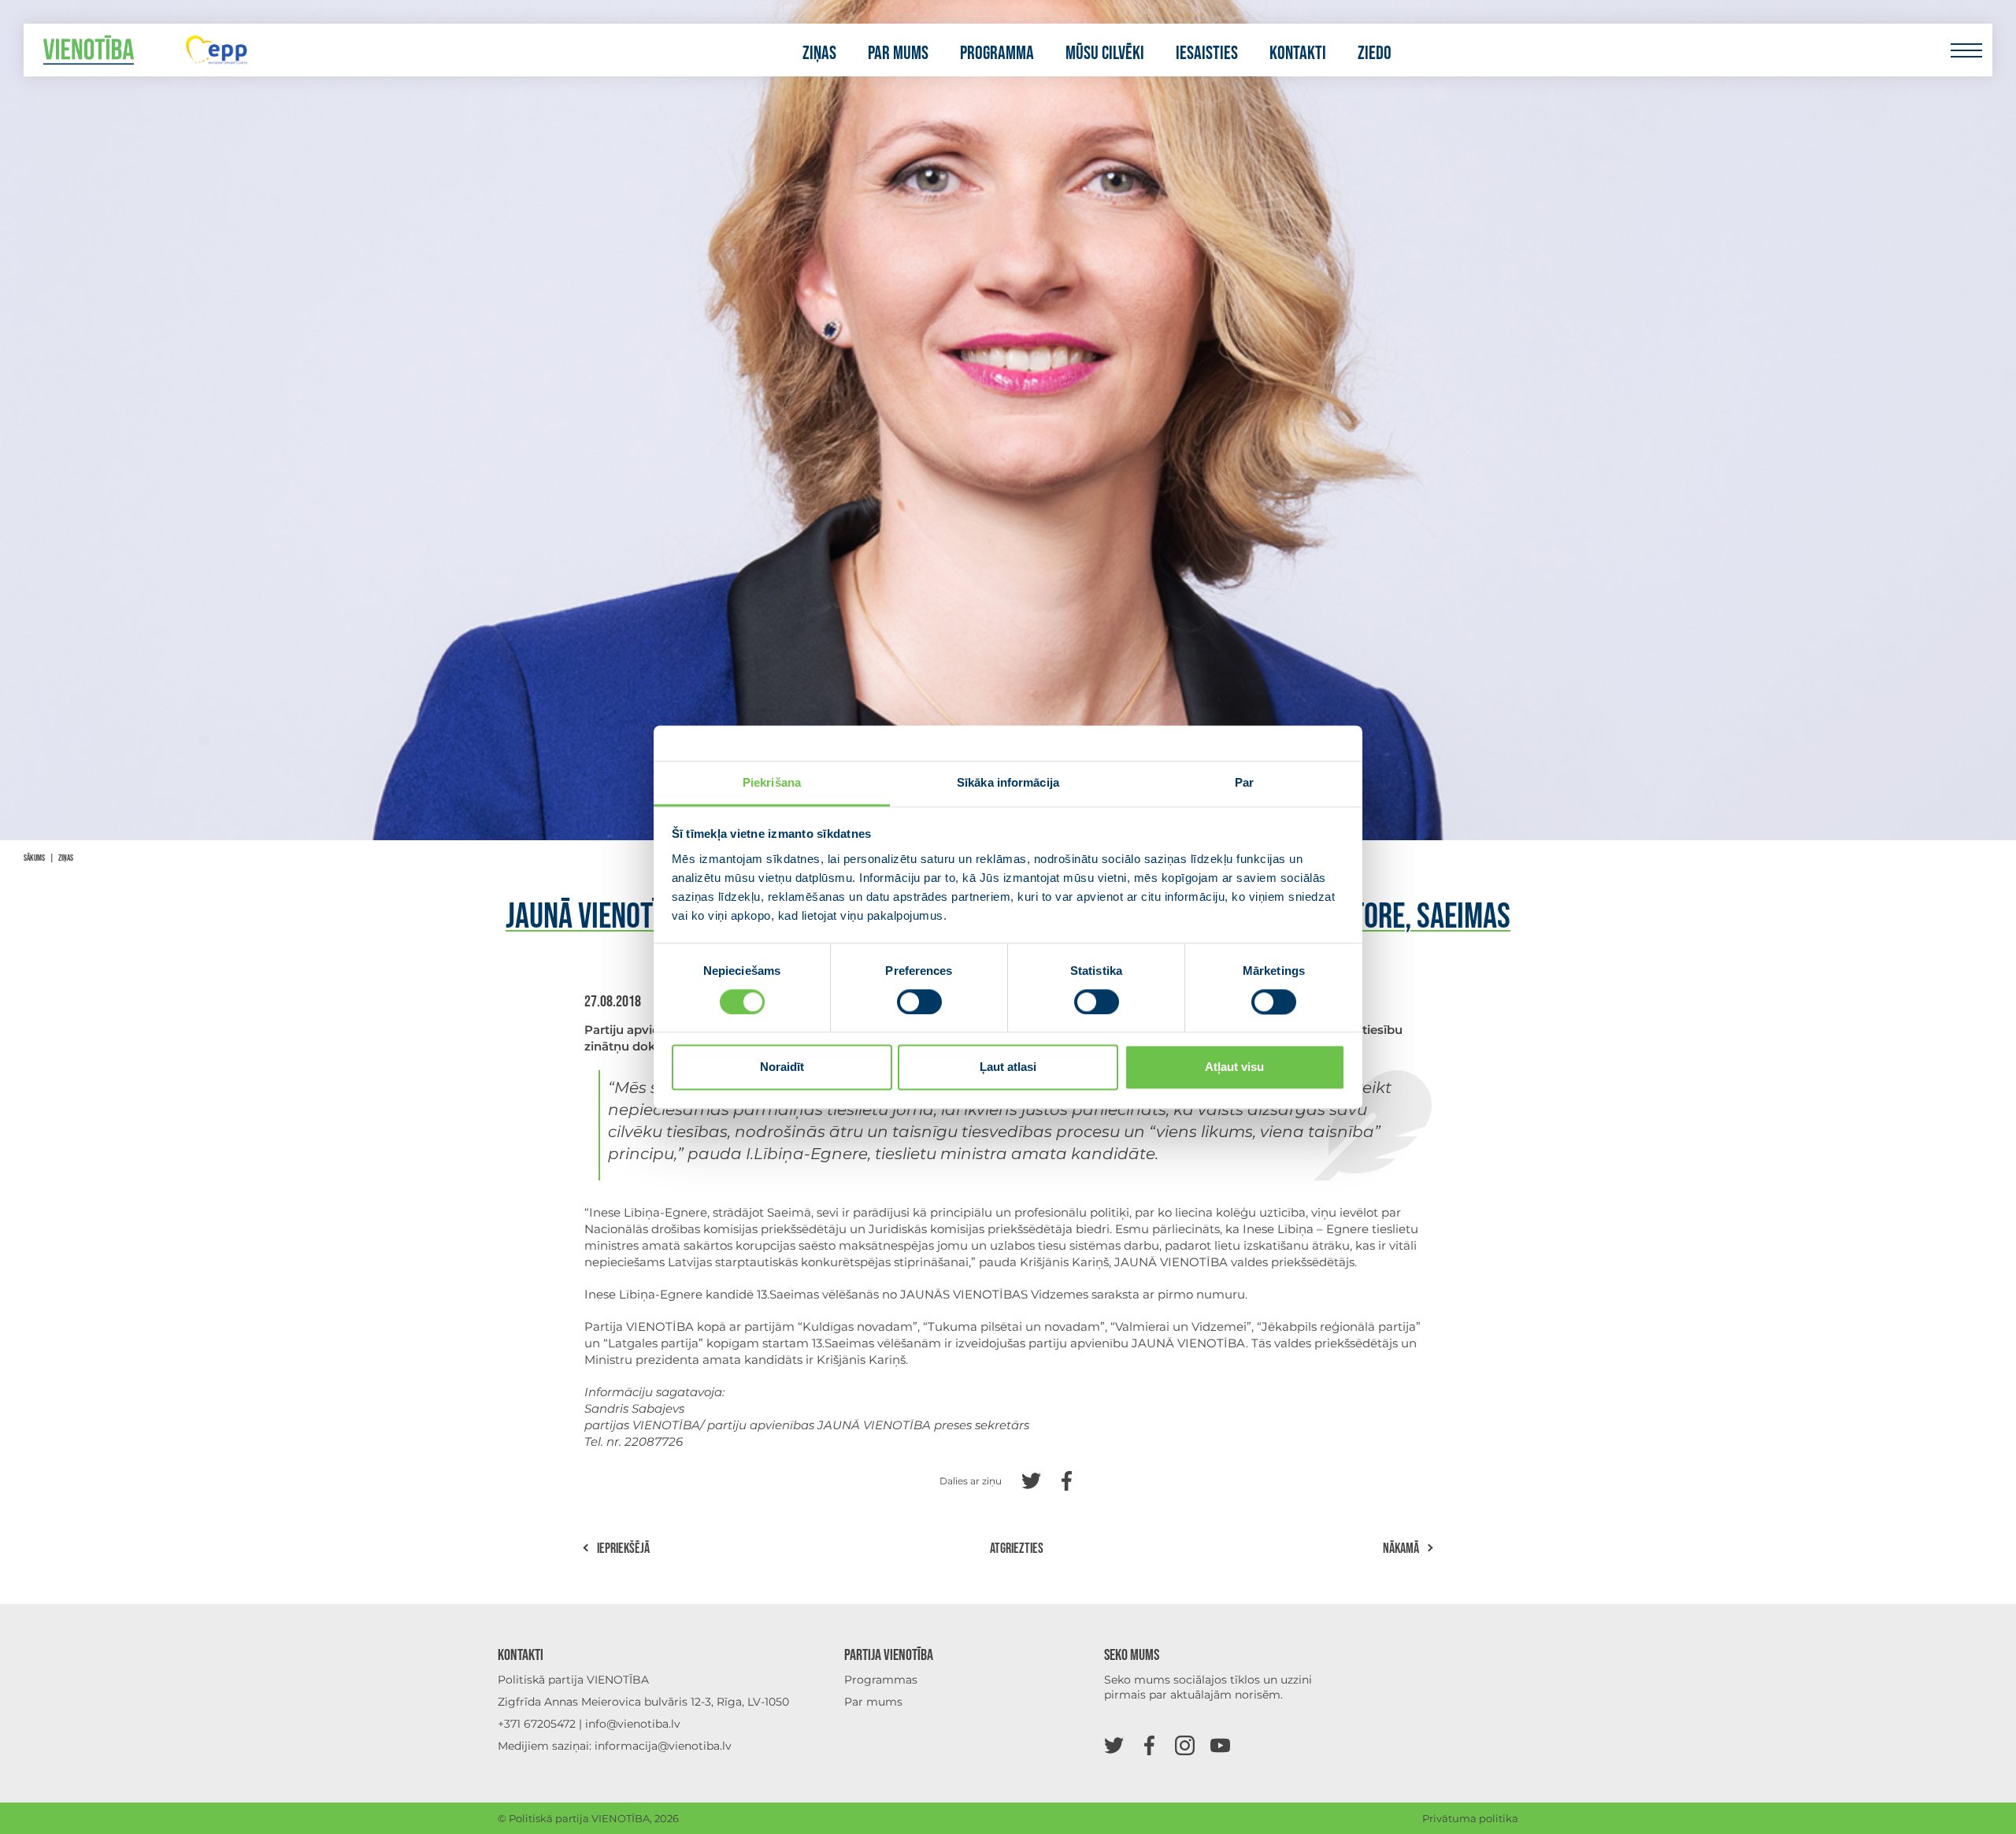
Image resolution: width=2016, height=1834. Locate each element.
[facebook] (1149, 1745)
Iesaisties (1207, 54)
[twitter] (1114, 1745)
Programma (997, 54)
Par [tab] (1244, 782)
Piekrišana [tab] (772, 782)
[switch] (919, 1002)
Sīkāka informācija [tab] (1008, 782)
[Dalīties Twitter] (1031, 1479)
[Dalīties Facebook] (1067, 1479)
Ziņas (819, 54)
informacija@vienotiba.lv (663, 1746)
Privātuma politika (1470, 1818)
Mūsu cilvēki (1105, 54)
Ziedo (1375, 54)
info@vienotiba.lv (633, 1724)
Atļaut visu (1234, 1067)
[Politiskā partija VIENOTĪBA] (89, 50)
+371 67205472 (537, 1724)
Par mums (898, 54)
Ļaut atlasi (1008, 1067)
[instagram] (1185, 1745)
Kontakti (1298, 54)
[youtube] (1220, 1745)
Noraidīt (782, 1067)
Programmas (881, 1680)
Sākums (34, 858)
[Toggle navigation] (1966, 50)
